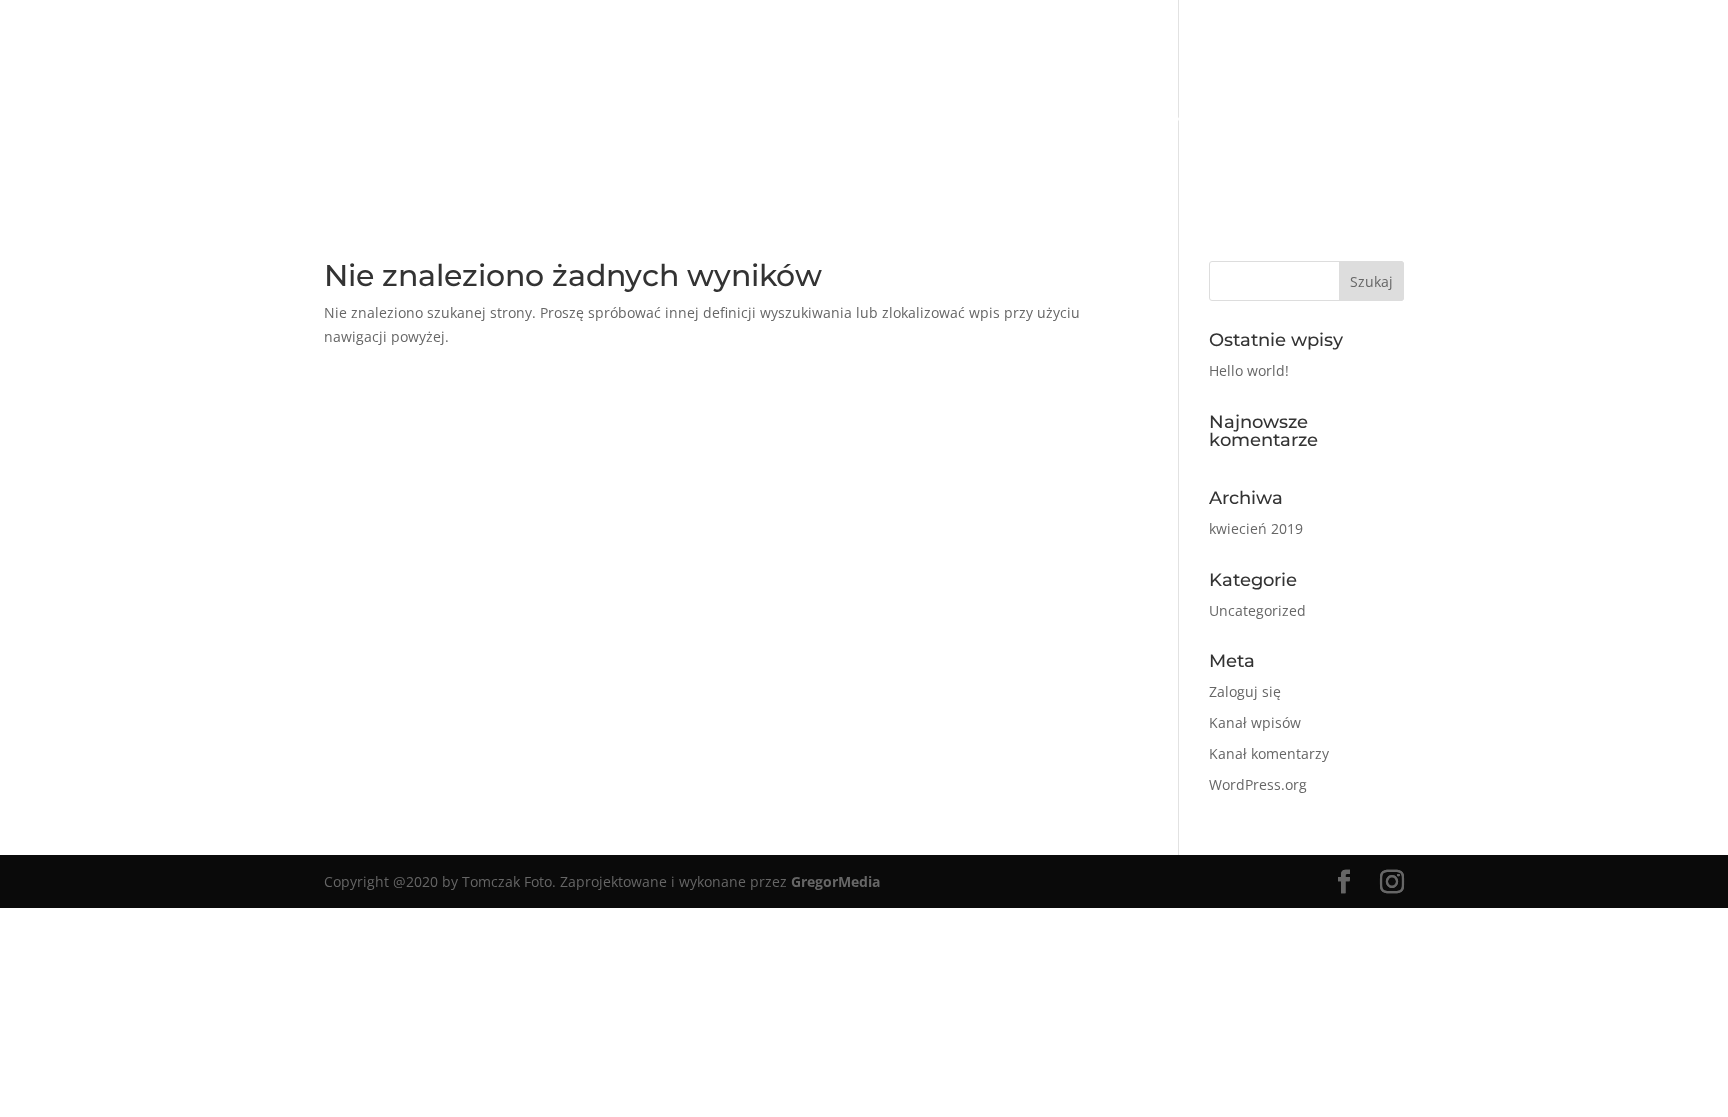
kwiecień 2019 (1256, 528)
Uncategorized (1257, 610)
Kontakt (1209, 120)
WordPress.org (1258, 784)
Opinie (1038, 120)
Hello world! (1249, 370)
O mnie (784, 120)
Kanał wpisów (1255, 722)
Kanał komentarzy (1269, 753)
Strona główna (550, 120)
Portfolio (687, 120)
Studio (1119, 120)
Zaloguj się (1245, 691)
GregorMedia (835, 881)
